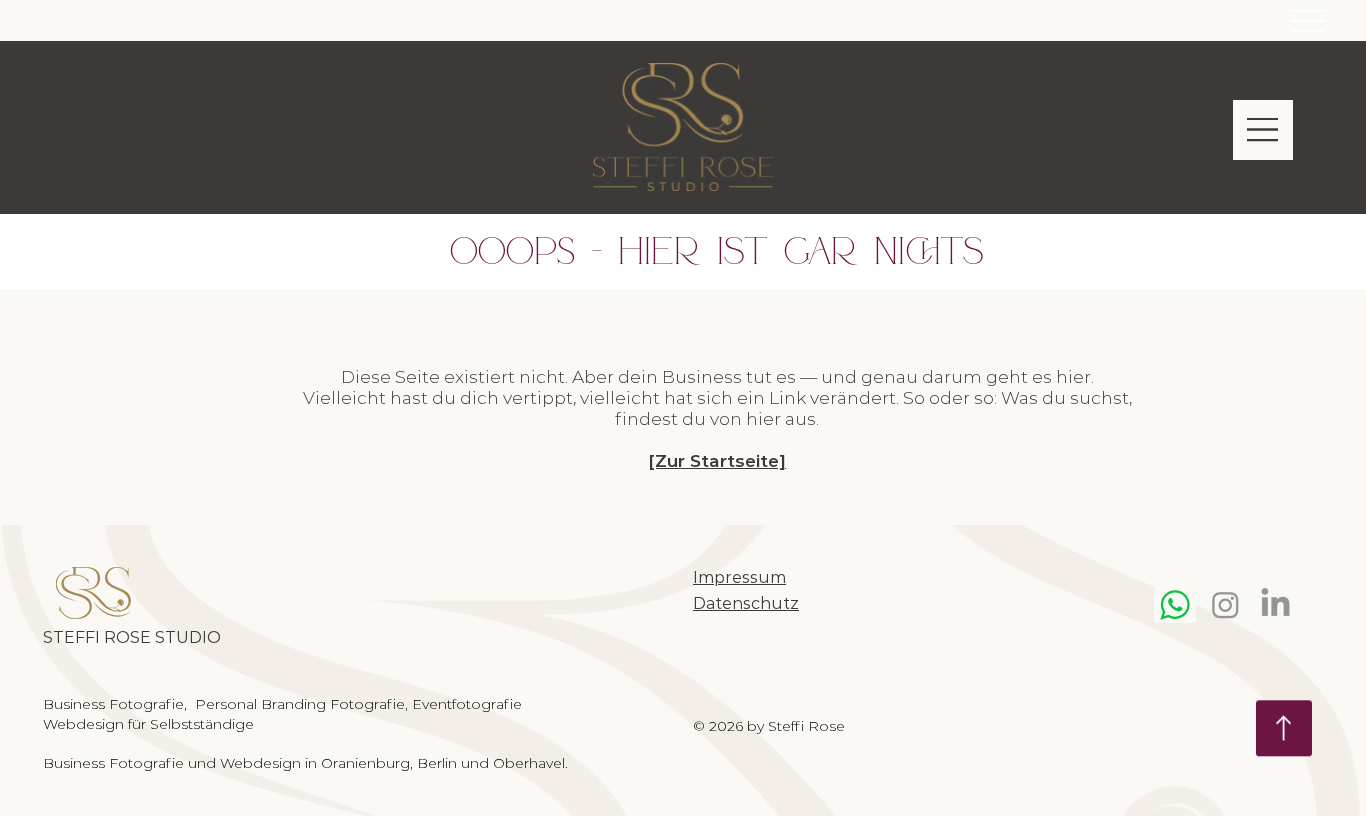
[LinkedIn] (1275, 604)
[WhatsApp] (1175, 604)
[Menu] (1307, 20)
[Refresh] (1284, 726)
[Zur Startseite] (717, 460)
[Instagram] (1225, 604)
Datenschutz (746, 603)
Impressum (739, 577)
